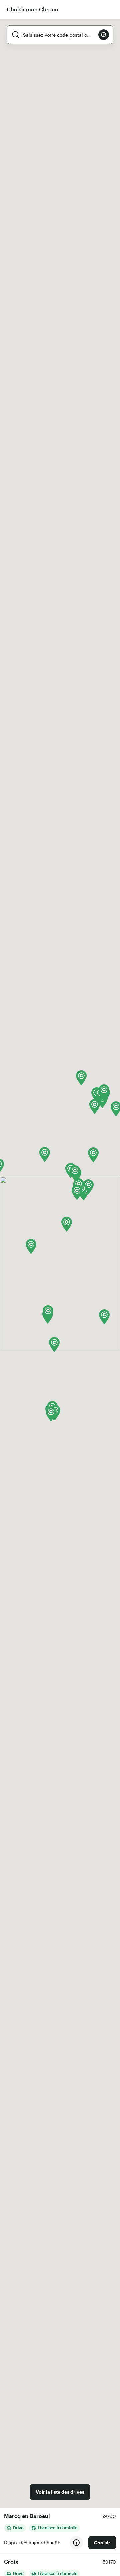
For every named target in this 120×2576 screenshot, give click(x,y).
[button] (31, 1247)
